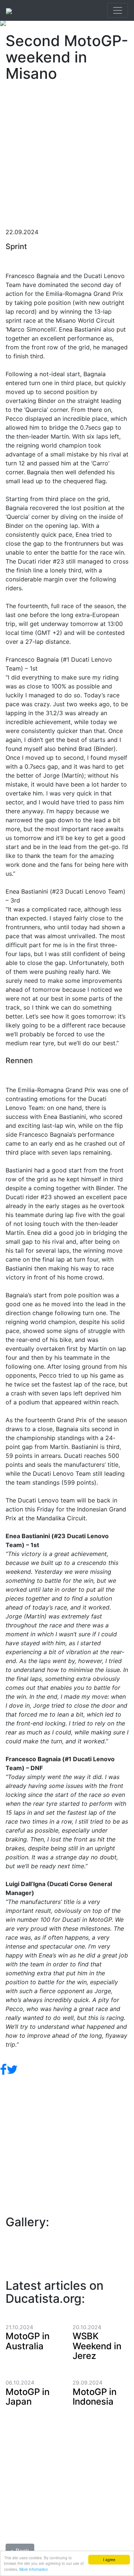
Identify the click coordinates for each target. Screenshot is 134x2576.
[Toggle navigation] (118, 10)
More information (34, 2569)
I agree (109, 2559)
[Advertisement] (67, 152)
